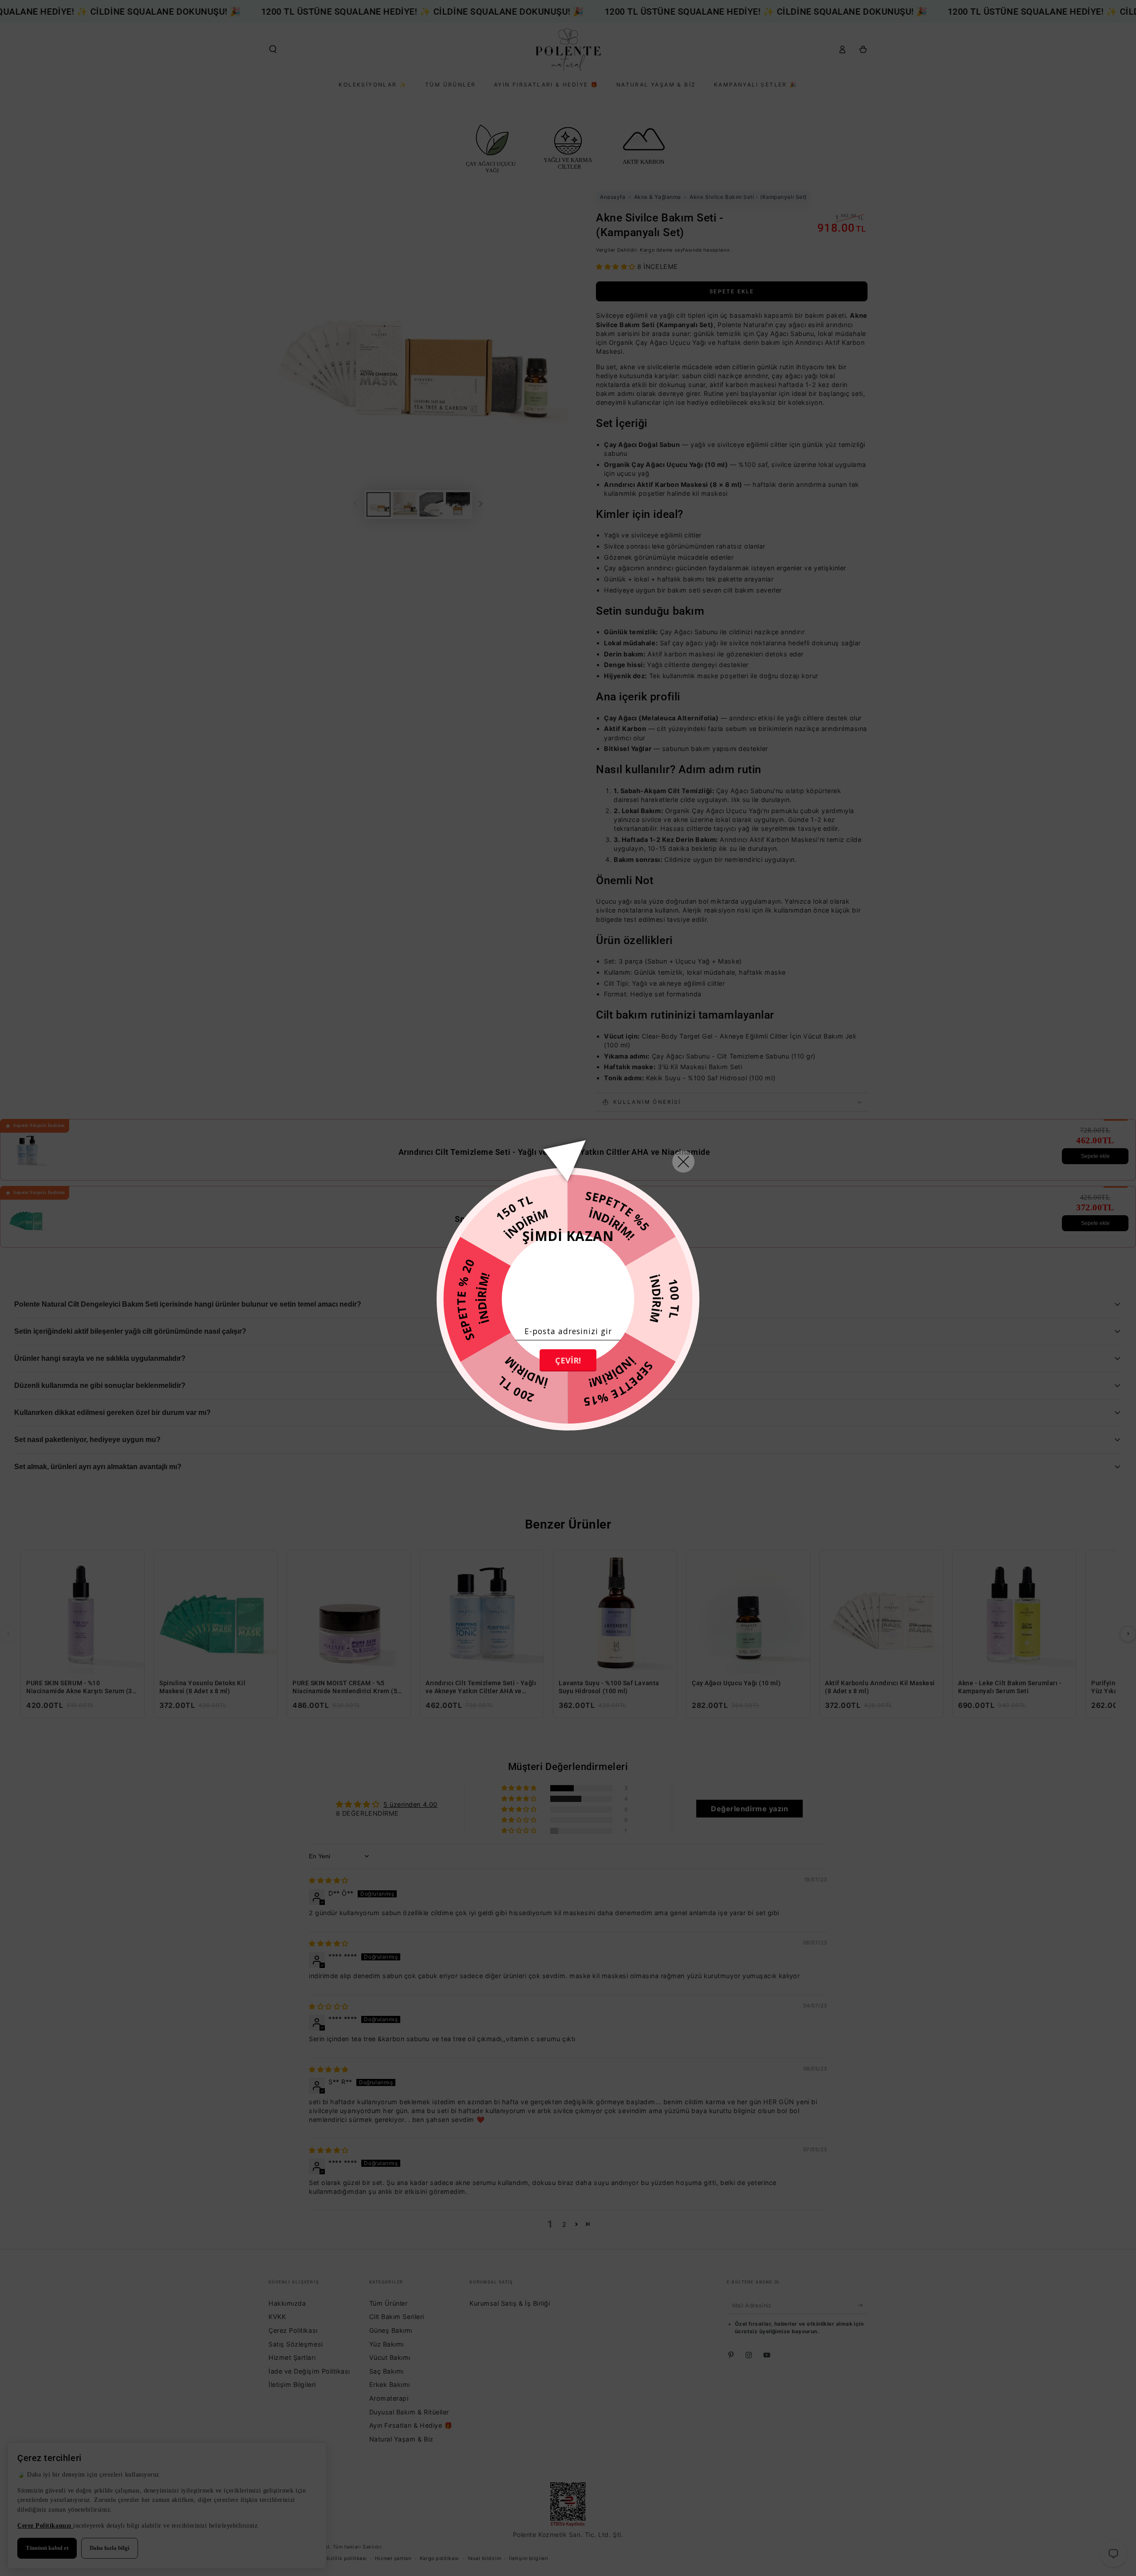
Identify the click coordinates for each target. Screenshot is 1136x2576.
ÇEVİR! (568, 1360)
